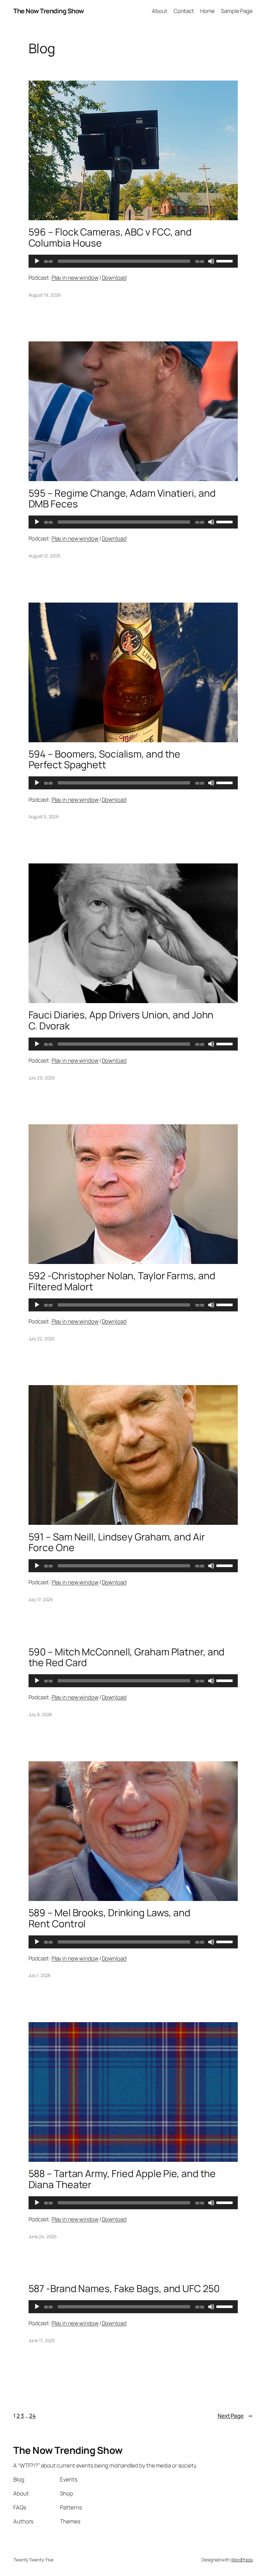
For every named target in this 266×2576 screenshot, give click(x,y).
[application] (133, 261)
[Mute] (211, 261)
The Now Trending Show (49, 11)
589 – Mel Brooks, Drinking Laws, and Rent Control (109, 1918)
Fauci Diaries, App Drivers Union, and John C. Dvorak (121, 1020)
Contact (184, 11)
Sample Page (237, 11)
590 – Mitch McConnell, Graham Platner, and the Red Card (127, 1657)
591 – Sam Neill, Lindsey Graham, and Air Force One (117, 1542)
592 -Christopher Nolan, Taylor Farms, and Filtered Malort (122, 1281)
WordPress (242, 2560)
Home (207, 11)
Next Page (235, 2416)
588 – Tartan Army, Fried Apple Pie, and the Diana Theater (122, 2179)
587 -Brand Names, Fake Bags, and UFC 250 (124, 2289)
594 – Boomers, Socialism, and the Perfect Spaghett (105, 759)
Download (114, 278)
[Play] (37, 261)
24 (32, 2416)
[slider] (225, 261)
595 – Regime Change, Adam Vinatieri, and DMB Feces (122, 498)
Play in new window (75, 278)
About (160, 11)
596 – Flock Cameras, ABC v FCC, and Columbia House (110, 237)
